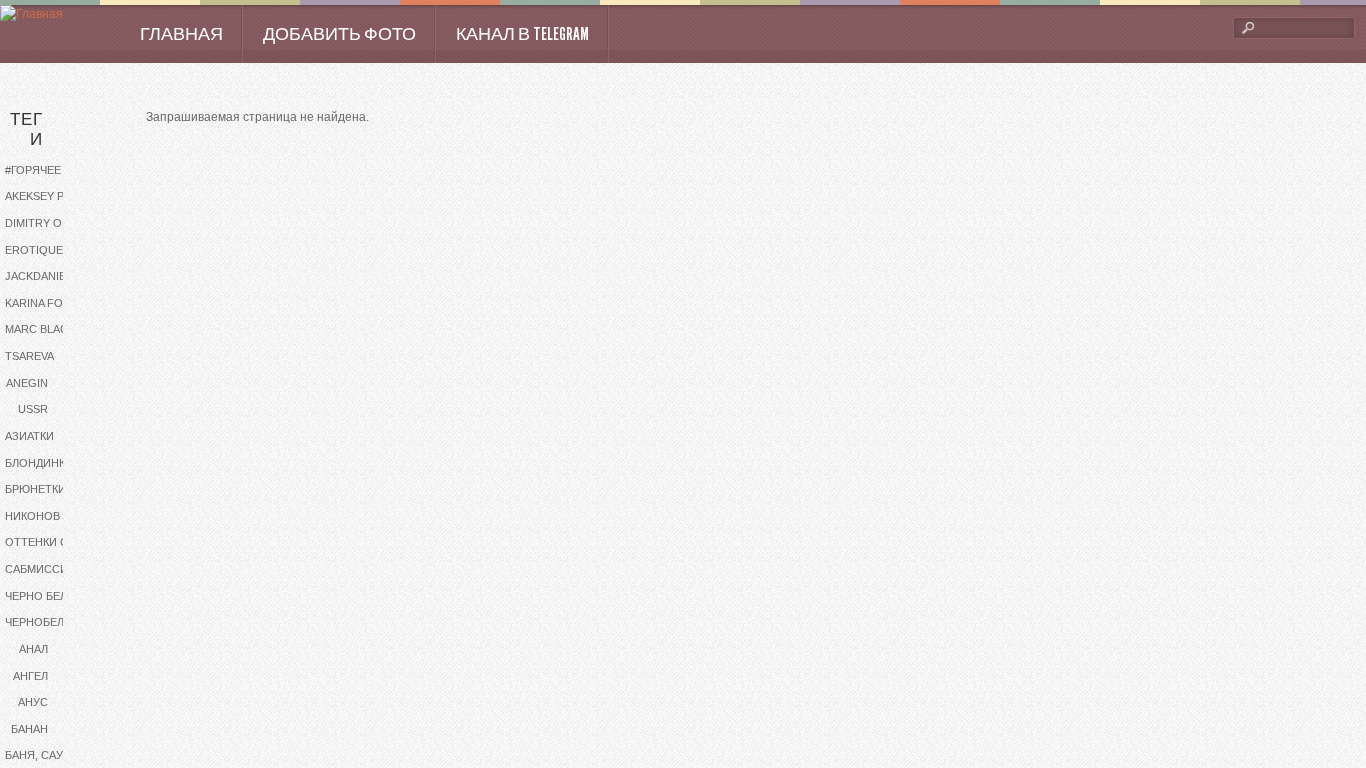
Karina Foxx (41, 303)
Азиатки (29, 436)
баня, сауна (41, 755)
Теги (26, 129)
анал (33, 649)
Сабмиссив (40, 569)
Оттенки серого (52, 542)
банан (29, 729)
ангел (30, 676)
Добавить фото (339, 34)
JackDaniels (42, 276)
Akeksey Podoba (52, 196)
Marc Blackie (45, 329)
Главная (181, 34)
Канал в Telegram (522, 34)
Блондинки (39, 463)
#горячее (33, 170)
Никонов (32, 516)
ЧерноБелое (42, 622)
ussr (33, 409)
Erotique (34, 250)
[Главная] (31, 14)
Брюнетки (35, 489)
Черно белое (44, 596)
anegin (27, 383)
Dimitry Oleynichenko (52, 223)
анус (33, 702)
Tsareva (29, 356)
